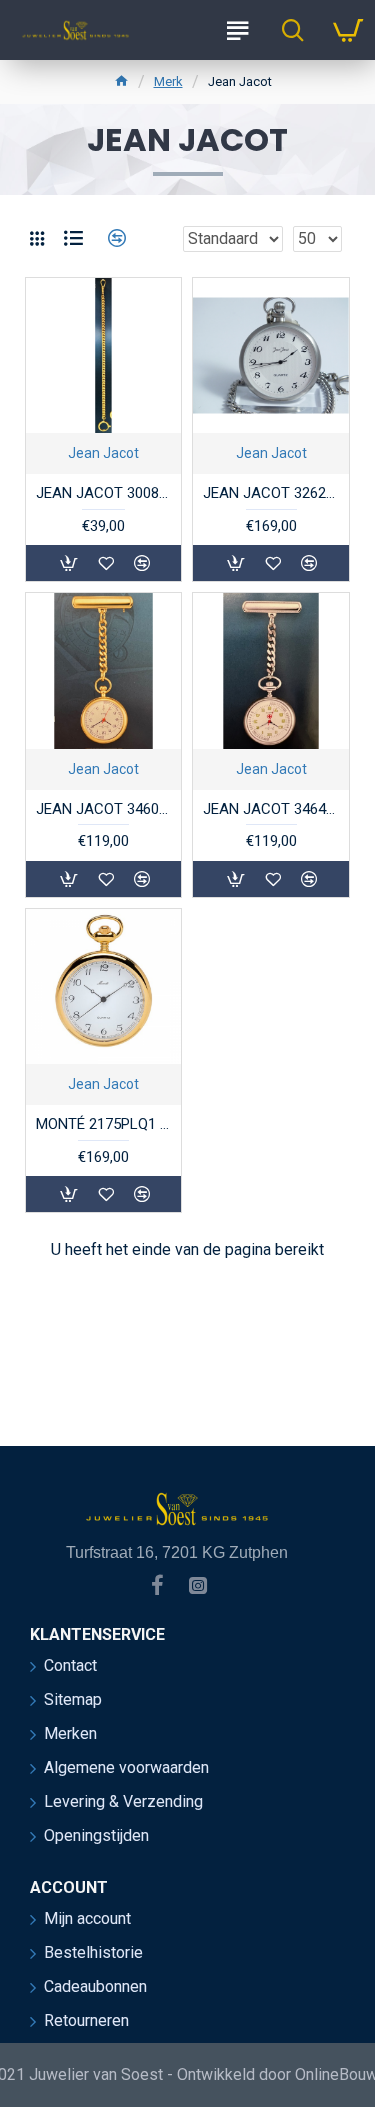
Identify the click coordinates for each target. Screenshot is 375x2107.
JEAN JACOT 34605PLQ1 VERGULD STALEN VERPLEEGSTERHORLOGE (103, 809)
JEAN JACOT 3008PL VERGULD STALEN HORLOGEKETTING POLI (103, 493)
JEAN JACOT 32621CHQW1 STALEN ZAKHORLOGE (270, 493)
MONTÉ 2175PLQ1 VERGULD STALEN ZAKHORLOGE (103, 1124)
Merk (168, 81)
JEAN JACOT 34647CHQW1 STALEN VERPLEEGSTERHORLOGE (270, 809)
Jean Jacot (103, 453)
